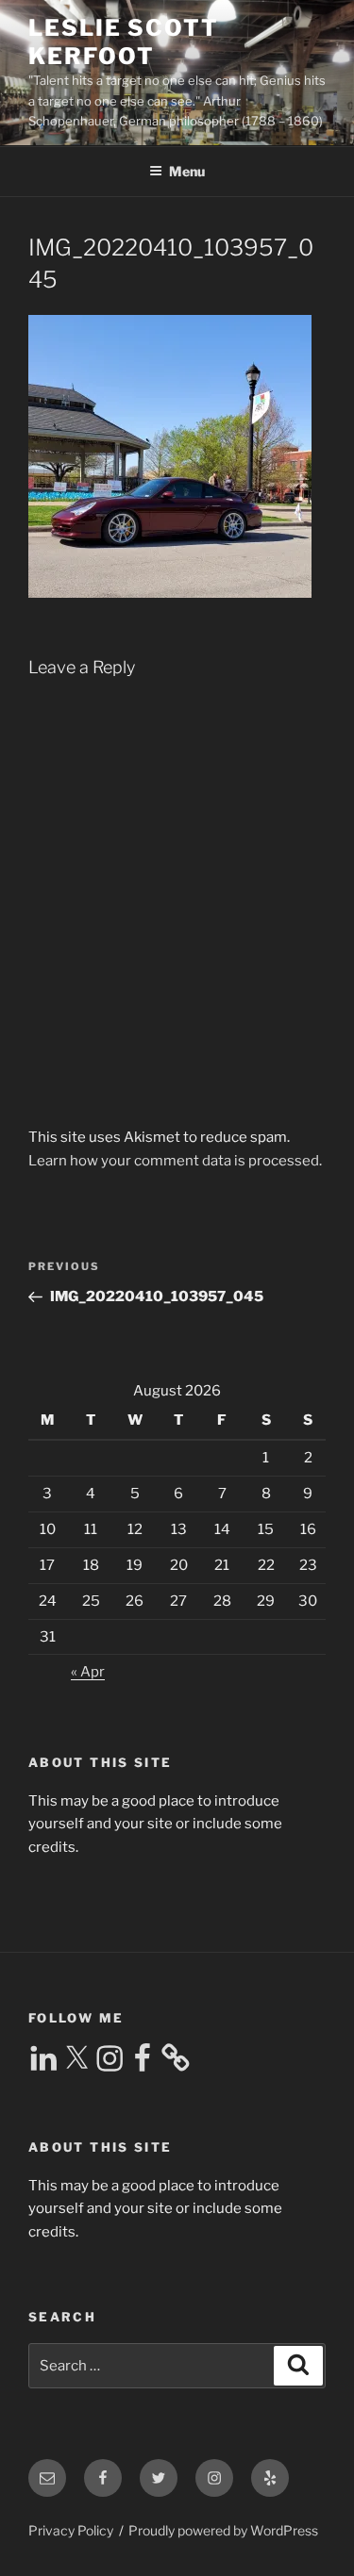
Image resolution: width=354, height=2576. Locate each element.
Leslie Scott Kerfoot (124, 42)
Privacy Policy (71, 2530)
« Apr (88, 1672)
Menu (187, 171)
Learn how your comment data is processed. (175, 1161)
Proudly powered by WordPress (223, 2530)
